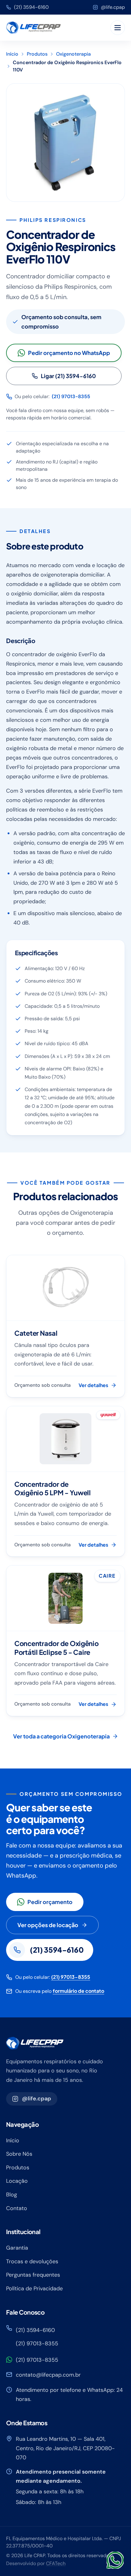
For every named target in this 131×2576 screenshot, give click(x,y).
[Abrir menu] (118, 28)
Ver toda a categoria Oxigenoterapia (61, 1736)
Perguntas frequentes (33, 2275)
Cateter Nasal (36, 1333)
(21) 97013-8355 (71, 396)
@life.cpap (113, 7)
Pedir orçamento (50, 1902)
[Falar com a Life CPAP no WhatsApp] (115, 2560)
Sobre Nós (19, 2154)
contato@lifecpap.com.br (48, 2375)
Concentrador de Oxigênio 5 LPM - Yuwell (53, 1488)
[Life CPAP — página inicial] (33, 28)
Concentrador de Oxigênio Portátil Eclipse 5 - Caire (57, 1648)
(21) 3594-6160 (31, 7)
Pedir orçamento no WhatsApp (69, 353)
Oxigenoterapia (73, 54)
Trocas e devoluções (32, 2261)
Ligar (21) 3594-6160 (68, 376)
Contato (17, 2208)
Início (12, 54)
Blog (12, 2195)
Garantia (17, 2248)
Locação (17, 2181)
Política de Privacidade (34, 2288)
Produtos (37, 54)
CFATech (56, 2563)
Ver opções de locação (48, 1925)
